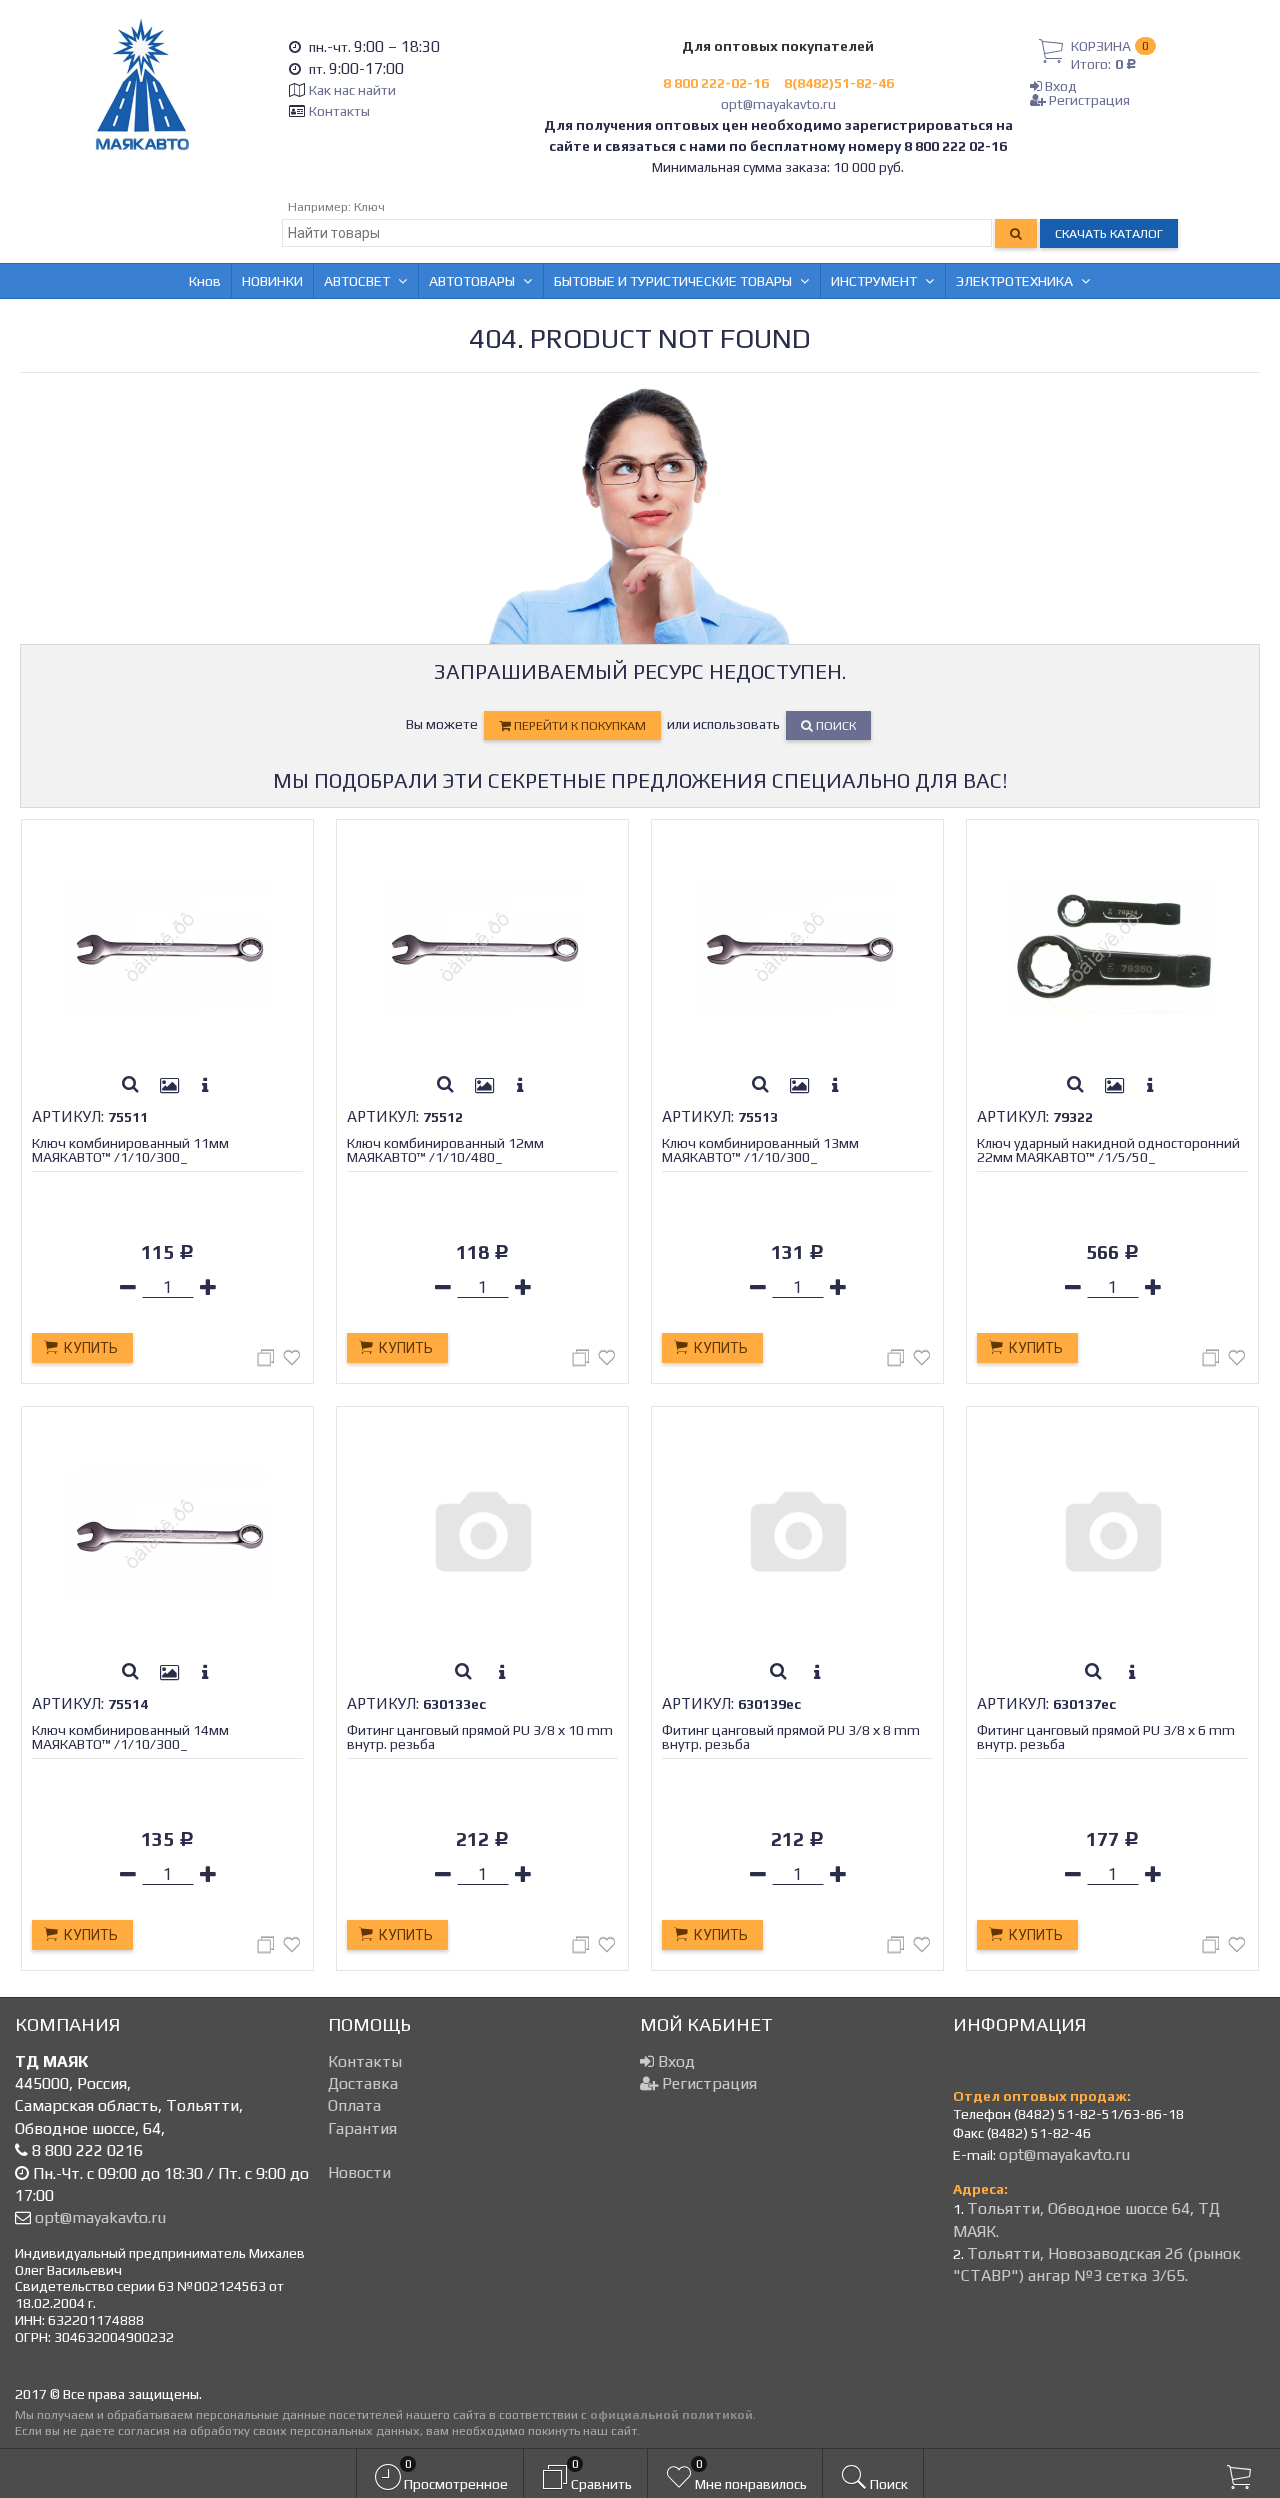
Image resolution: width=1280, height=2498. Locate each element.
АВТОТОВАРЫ (472, 281)
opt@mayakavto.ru (778, 104)
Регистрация (1088, 100)
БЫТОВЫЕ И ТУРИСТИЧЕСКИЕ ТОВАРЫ (673, 281)
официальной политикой (671, 2414)
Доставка (363, 2083)
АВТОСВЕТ (357, 281)
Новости (359, 2172)
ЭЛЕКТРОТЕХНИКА (1014, 281)
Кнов (205, 281)
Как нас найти (352, 90)
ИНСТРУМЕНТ (874, 281)
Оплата (354, 2105)
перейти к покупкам (578, 725)
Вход (1059, 86)
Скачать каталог (1109, 233)
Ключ (369, 206)
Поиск (834, 725)
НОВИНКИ (272, 281)
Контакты (339, 111)
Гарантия (362, 2128)
